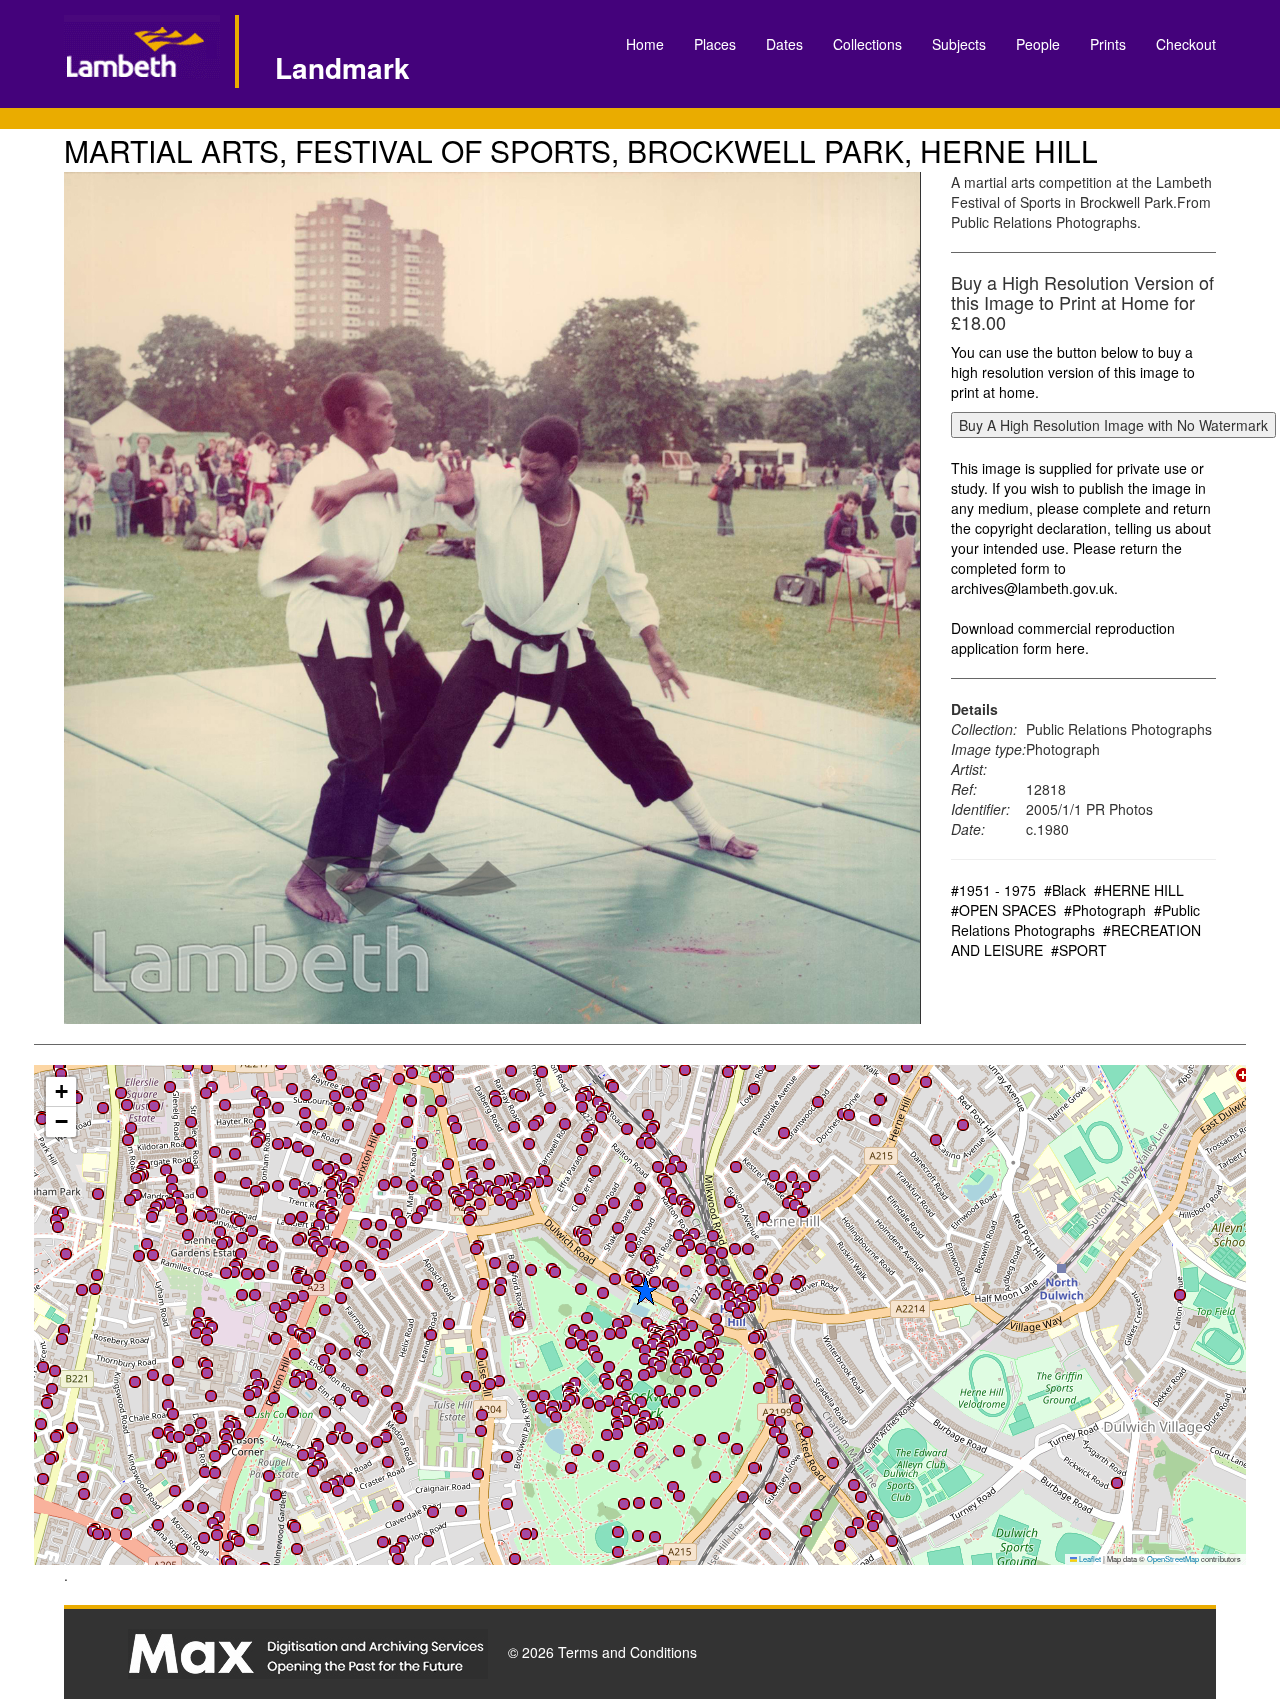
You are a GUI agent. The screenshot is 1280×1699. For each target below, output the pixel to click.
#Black (1065, 890)
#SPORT (1079, 950)
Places (715, 44)
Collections (867, 44)
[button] (412, 1186)
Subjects (959, 44)
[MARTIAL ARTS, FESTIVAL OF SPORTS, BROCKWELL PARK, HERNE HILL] (492, 598)
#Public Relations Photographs (1075, 920)
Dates (784, 44)
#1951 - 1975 (993, 890)
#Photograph (1105, 910)
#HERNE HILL (1139, 890)
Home (645, 44)
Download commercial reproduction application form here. (1063, 638)
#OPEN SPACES (1003, 910)
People (1038, 44)
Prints (1108, 44)
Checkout (1186, 44)
